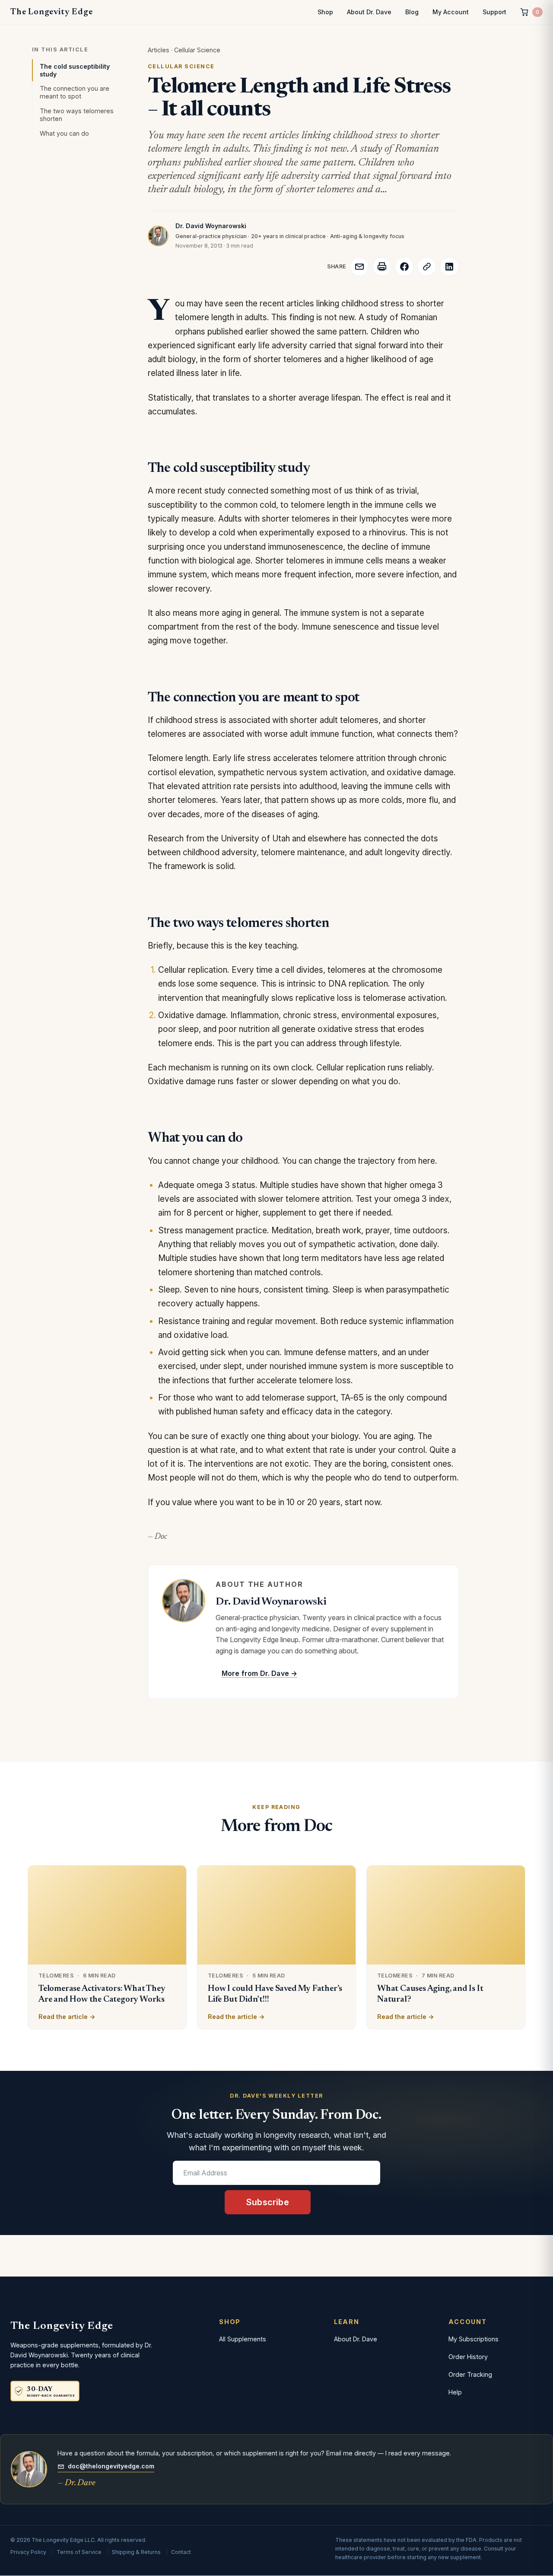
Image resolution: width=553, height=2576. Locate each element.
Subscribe (268, 2202)
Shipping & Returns (136, 2552)
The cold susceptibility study (75, 70)
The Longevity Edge (51, 12)
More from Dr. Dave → (259, 1673)
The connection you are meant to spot (75, 92)
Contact (181, 2552)
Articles (159, 50)
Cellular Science (197, 50)
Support (494, 12)
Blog (412, 12)
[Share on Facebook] (404, 267)
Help (455, 2392)
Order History (468, 2357)
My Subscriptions (474, 2339)
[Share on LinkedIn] (449, 267)
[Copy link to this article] (427, 267)
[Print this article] (382, 267)
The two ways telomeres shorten (77, 115)
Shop (325, 12)
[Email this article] (359, 267)
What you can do (64, 133)
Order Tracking (470, 2374)
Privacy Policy (28, 2552)
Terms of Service (79, 2552)
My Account (451, 12)
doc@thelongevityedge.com (111, 2466)
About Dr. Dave (369, 12)
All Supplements (243, 2339)
